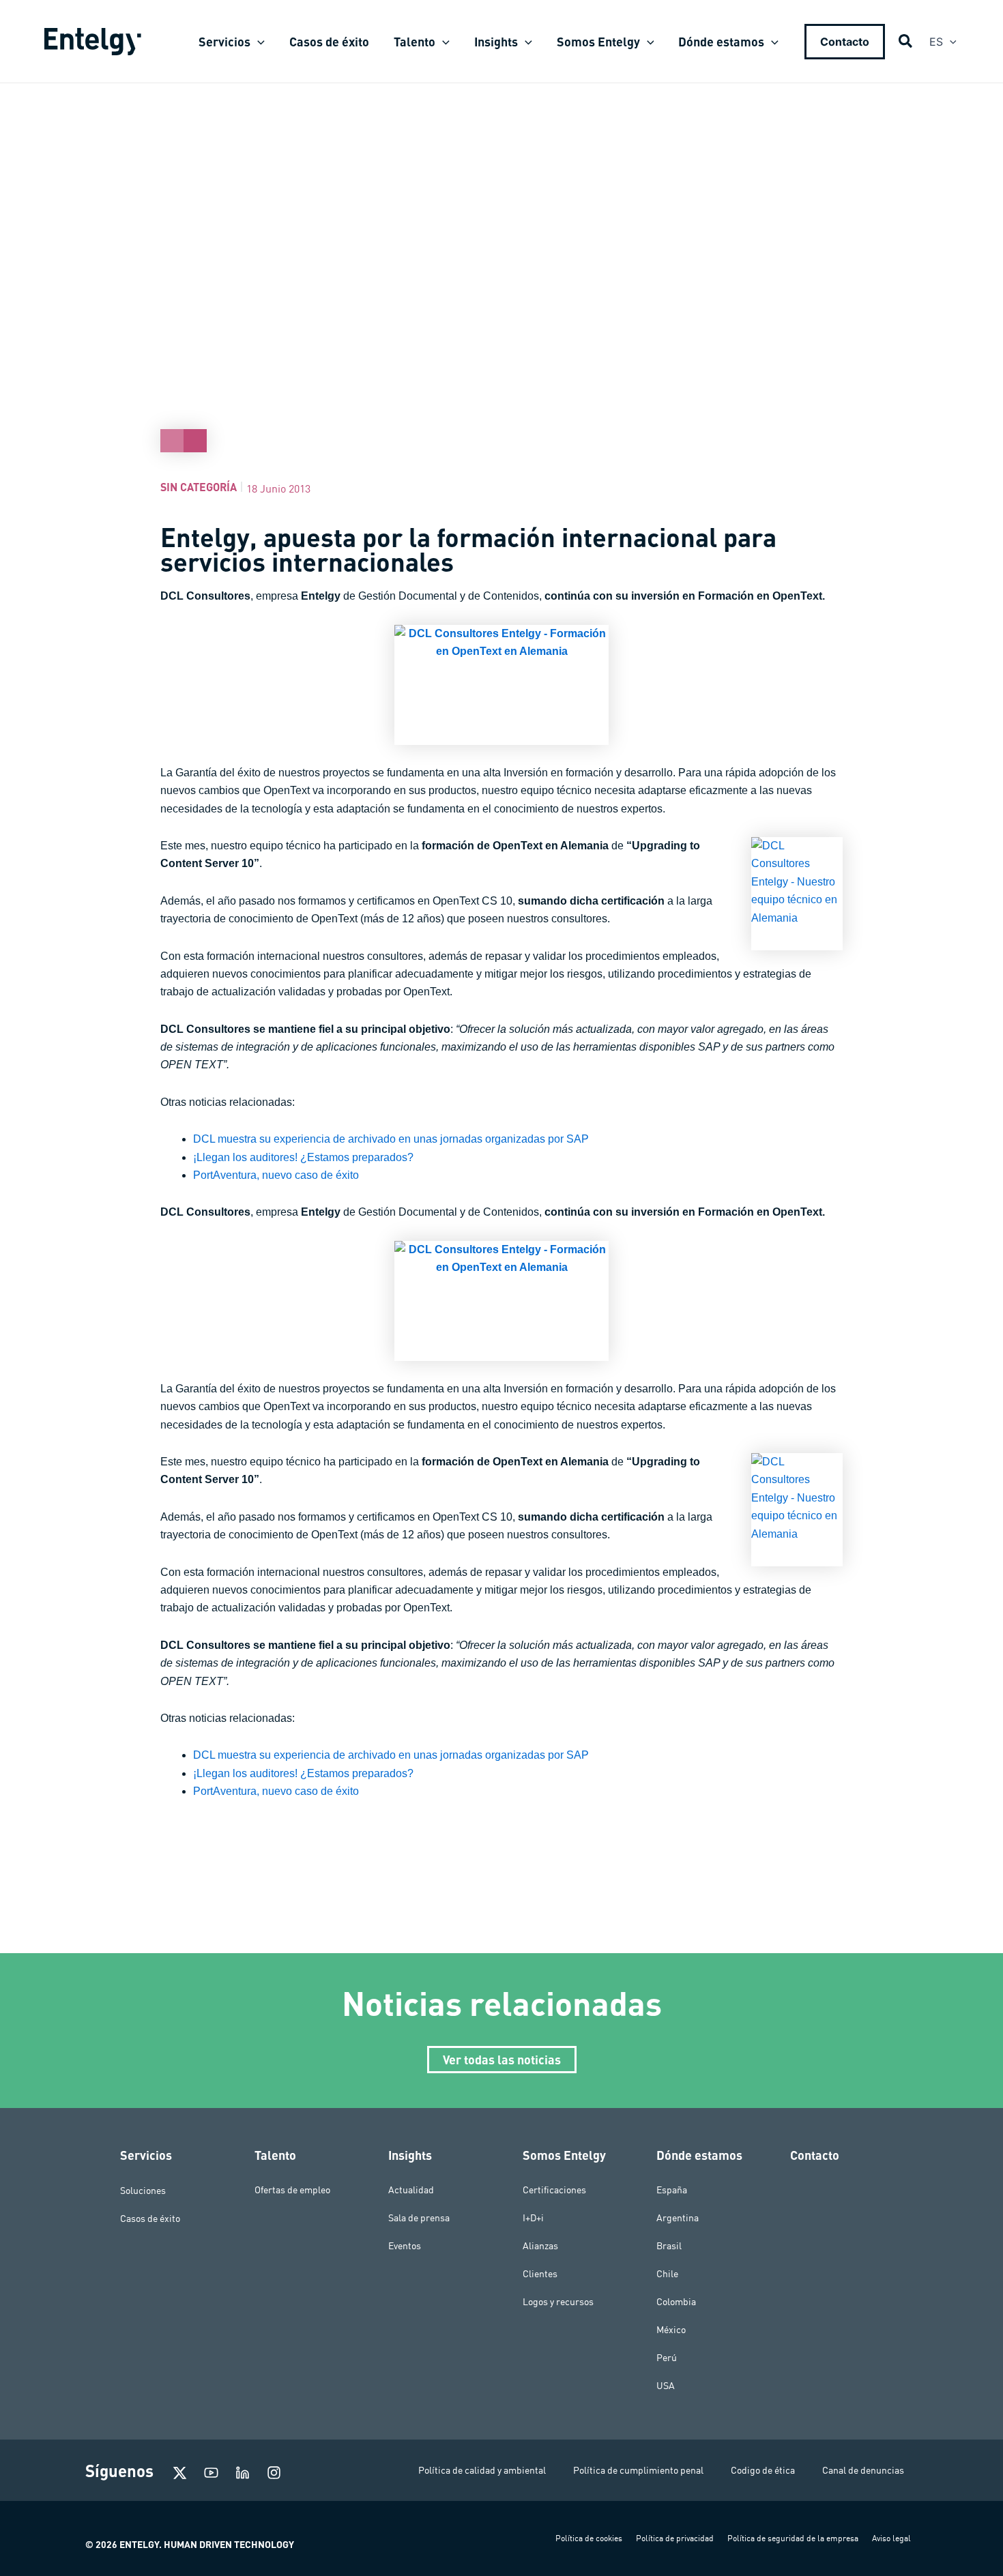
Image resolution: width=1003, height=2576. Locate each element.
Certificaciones (554, 2190)
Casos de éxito (150, 2218)
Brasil (669, 2246)
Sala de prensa (419, 2218)
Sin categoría (199, 487)
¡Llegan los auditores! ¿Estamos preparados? (303, 1157)
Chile (667, 2274)
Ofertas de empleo (292, 2190)
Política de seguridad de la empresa (793, 2538)
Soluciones (143, 2190)
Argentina (678, 2218)
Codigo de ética (763, 2470)
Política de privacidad (675, 2538)
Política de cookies (589, 2538)
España (672, 2190)
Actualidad (411, 2190)
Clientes (540, 2274)
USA (666, 2386)
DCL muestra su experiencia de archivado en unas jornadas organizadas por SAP (391, 1139)
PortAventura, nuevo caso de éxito (276, 1175)
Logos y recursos (558, 2302)
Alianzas (540, 2246)
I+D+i (533, 2218)
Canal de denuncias (863, 2470)
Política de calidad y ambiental (482, 2470)
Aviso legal (891, 2538)
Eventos (405, 2246)
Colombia (676, 2302)
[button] (258, 42)
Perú (667, 2358)
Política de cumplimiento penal (638, 2470)
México (671, 2330)
